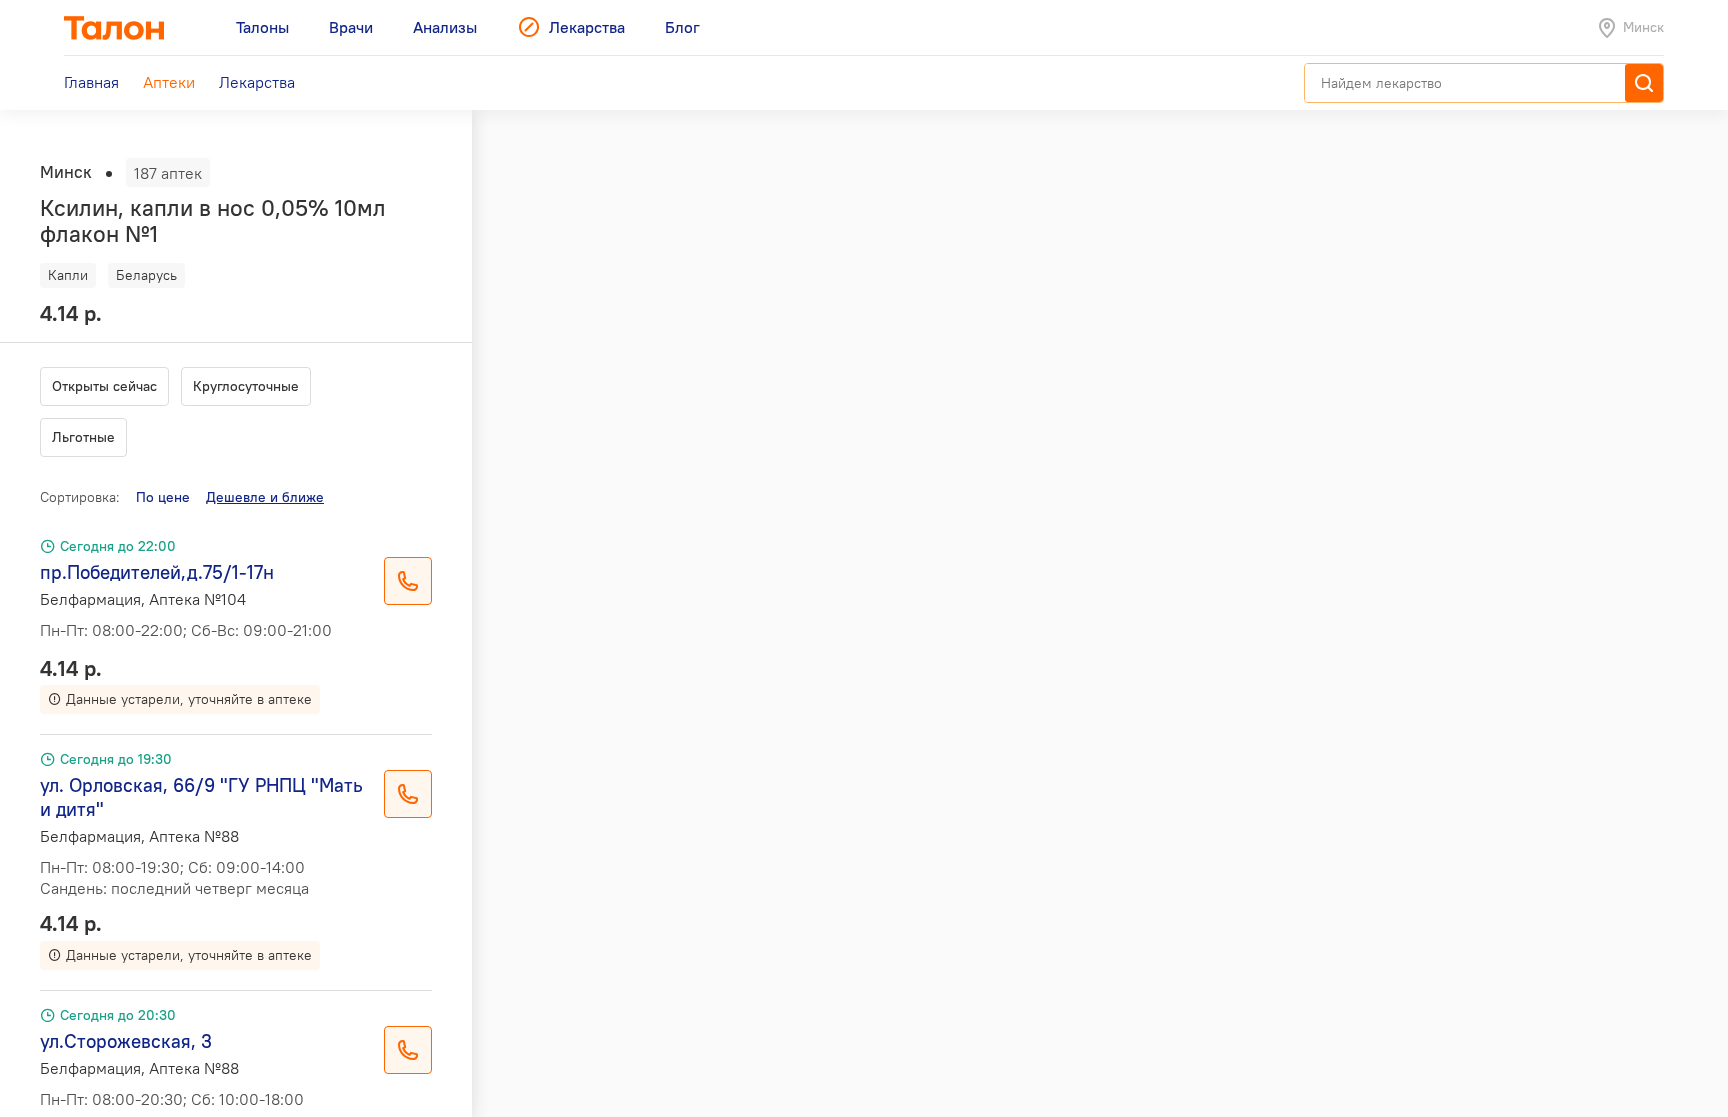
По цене (163, 497)
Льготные (83, 437)
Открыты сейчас (104, 386)
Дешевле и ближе (265, 497)
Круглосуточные (246, 386)
